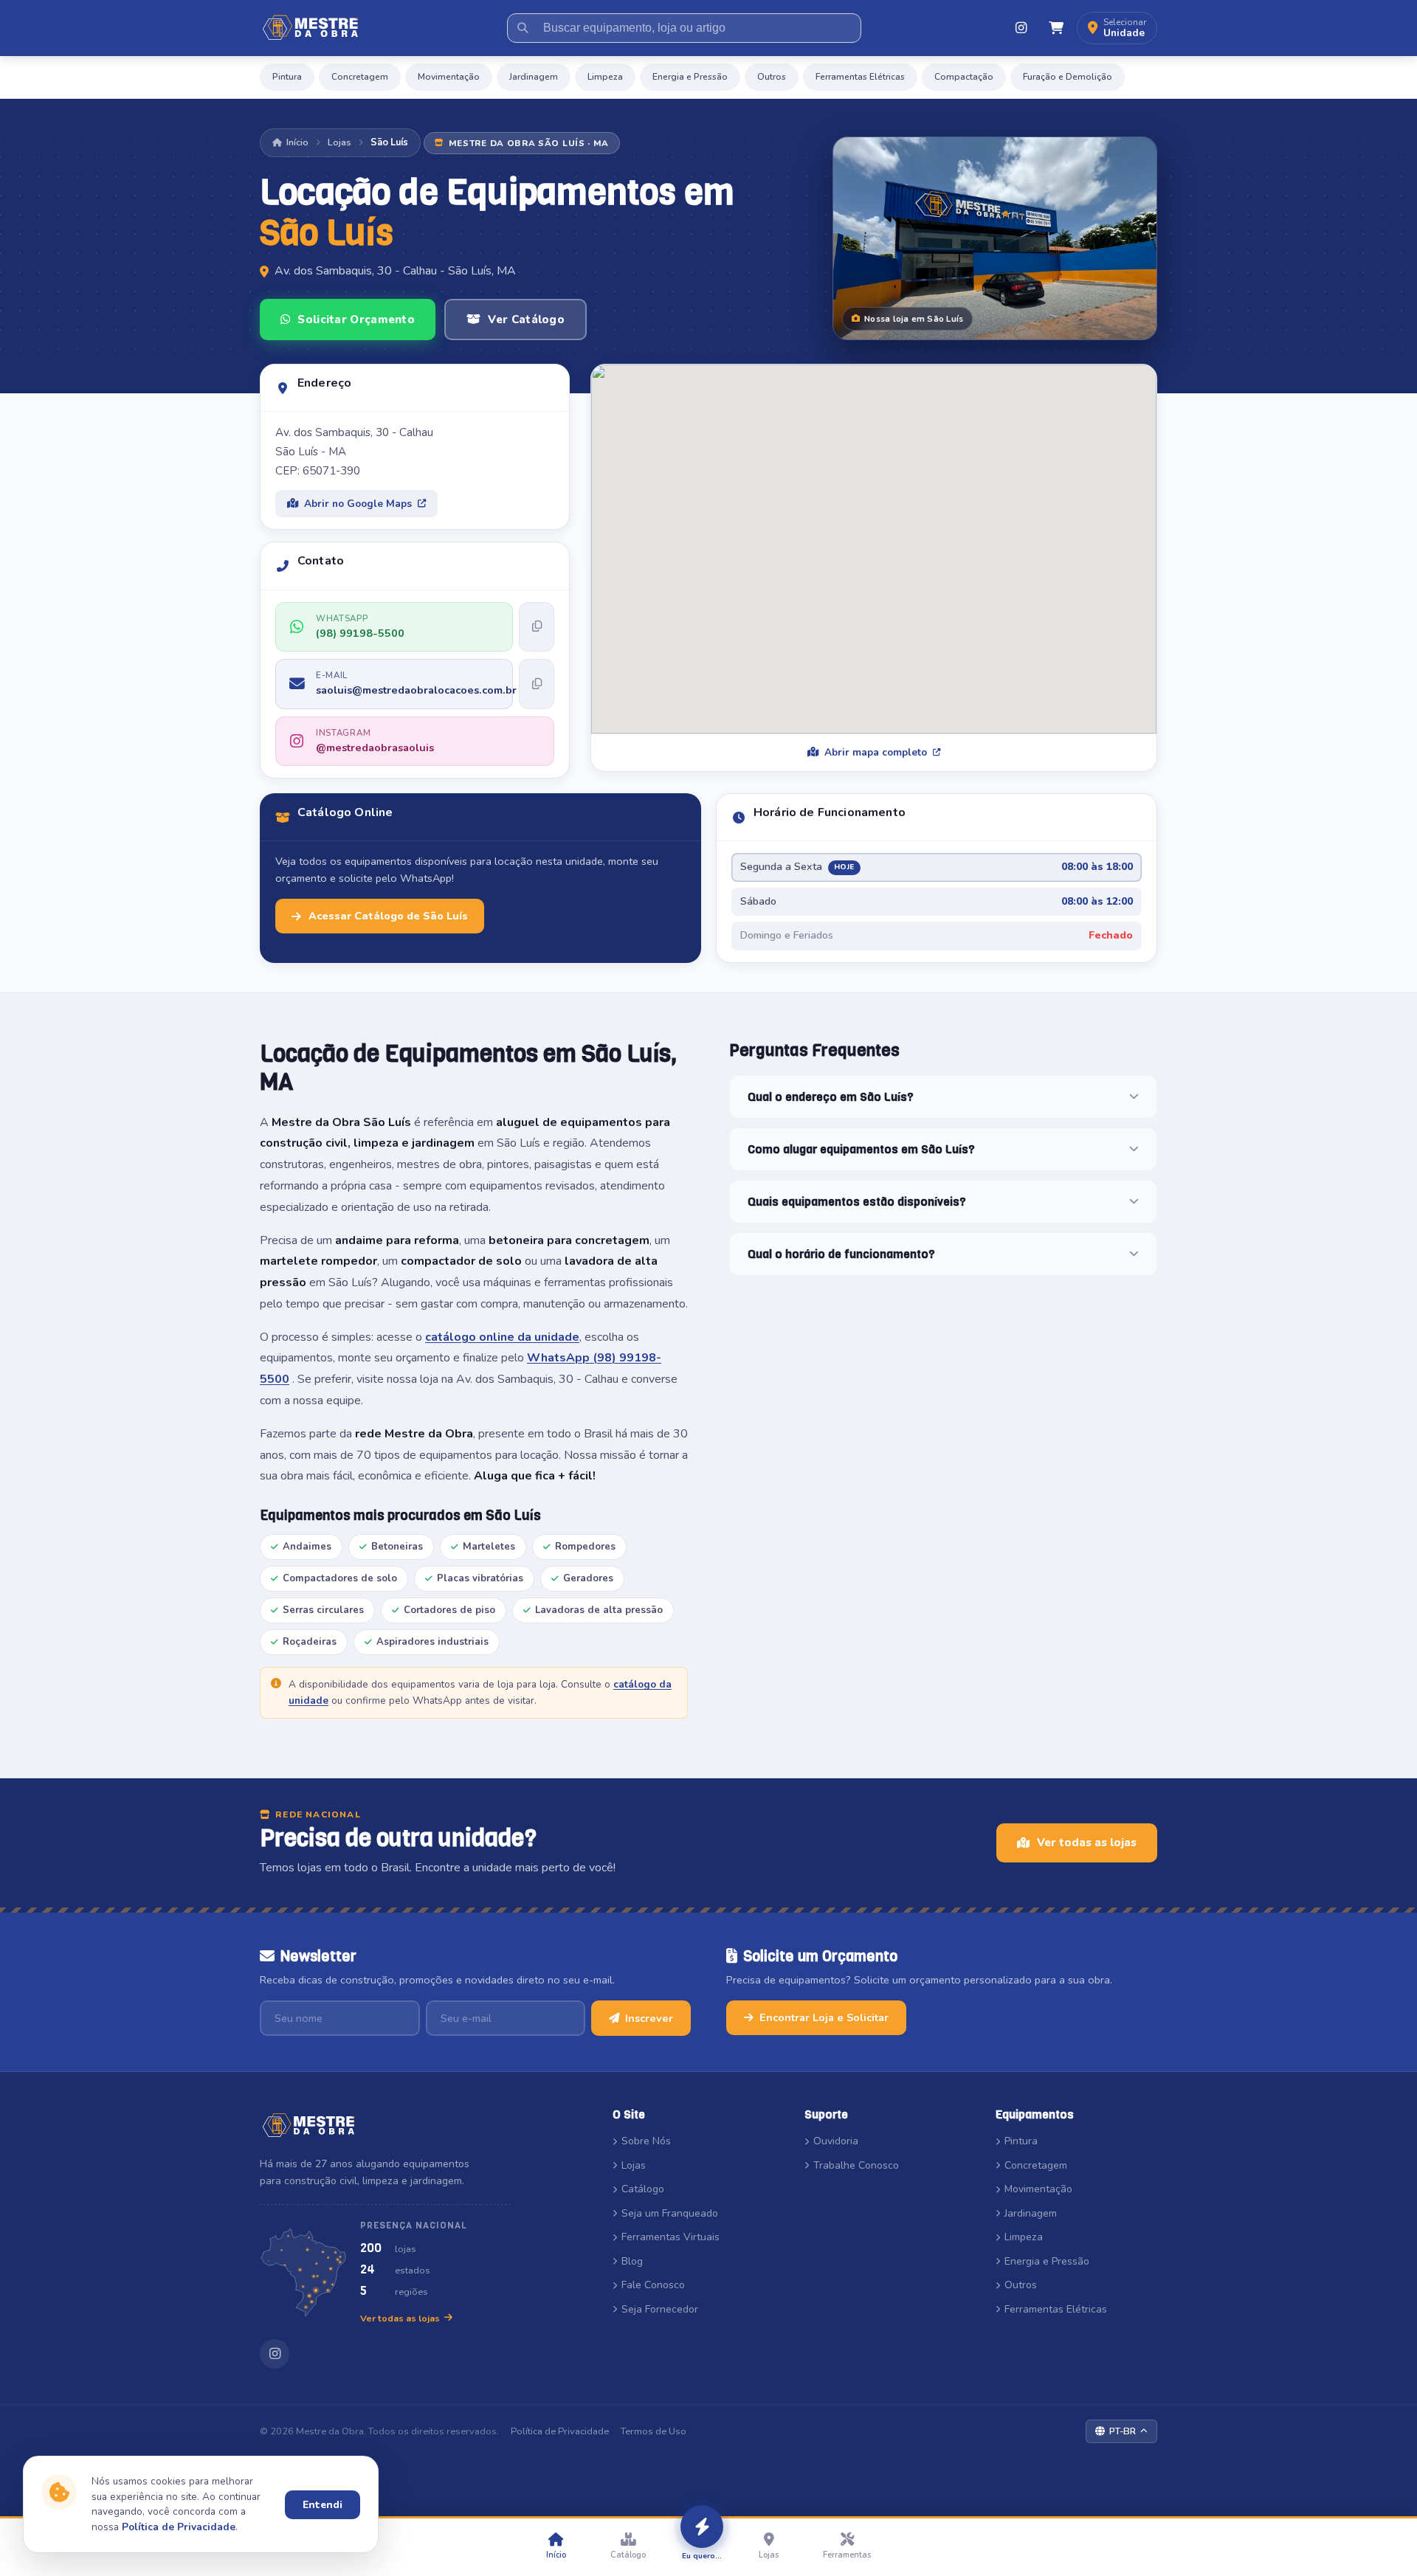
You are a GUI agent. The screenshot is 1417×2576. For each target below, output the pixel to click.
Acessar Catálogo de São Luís (388, 916)
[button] (1117, 28)
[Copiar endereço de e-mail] (537, 684)
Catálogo (643, 2189)
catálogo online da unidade (502, 1337)
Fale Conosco (653, 2285)
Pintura (287, 77)
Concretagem (360, 77)
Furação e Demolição (1068, 77)
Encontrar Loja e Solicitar (824, 2017)
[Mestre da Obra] (311, 28)
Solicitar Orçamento (356, 320)
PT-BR (1123, 2431)
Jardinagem (534, 77)
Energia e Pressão (690, 77)
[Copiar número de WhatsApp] (537, 627)
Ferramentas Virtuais (670, 2237)
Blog (632, 2261)
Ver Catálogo (526, 320)
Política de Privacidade (560, 2431)
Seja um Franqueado (670, 2213)
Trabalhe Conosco (856, 2165)
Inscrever (649, 2018)
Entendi (323, 2505)
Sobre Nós (646, 2141)
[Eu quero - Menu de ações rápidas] (702, 2527)
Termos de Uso (654, 2431)
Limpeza (605, 77)
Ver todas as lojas (1087, 1843)
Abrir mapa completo (876, 752)
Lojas (339, 142)
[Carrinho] (1056, 28)
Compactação (964, 77)
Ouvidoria (836, 2141)
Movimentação (449, 77)
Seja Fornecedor (660, 2309)
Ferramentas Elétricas (860, 77)
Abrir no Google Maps (358, 504)
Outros (772, 77)
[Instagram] (1021, 28)
